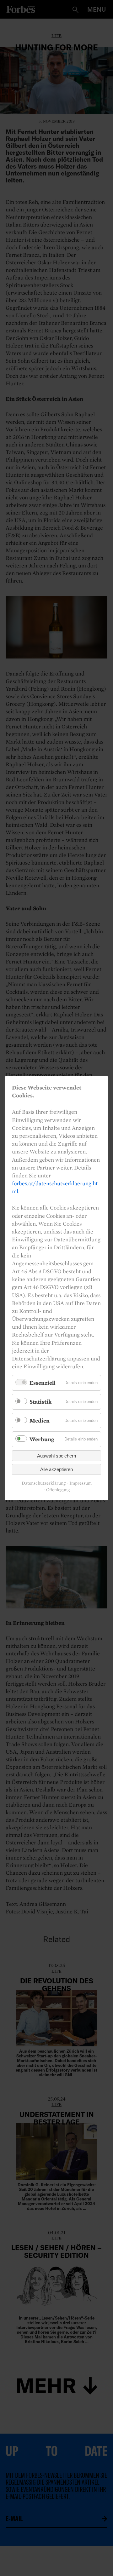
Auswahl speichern (56, 1455)
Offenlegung (58, 1490)
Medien (40, 1420)
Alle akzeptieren (56, 1469)
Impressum (81, 1483)
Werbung (42, 1439)
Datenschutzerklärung (44, 1483)
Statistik (40, 1402)
